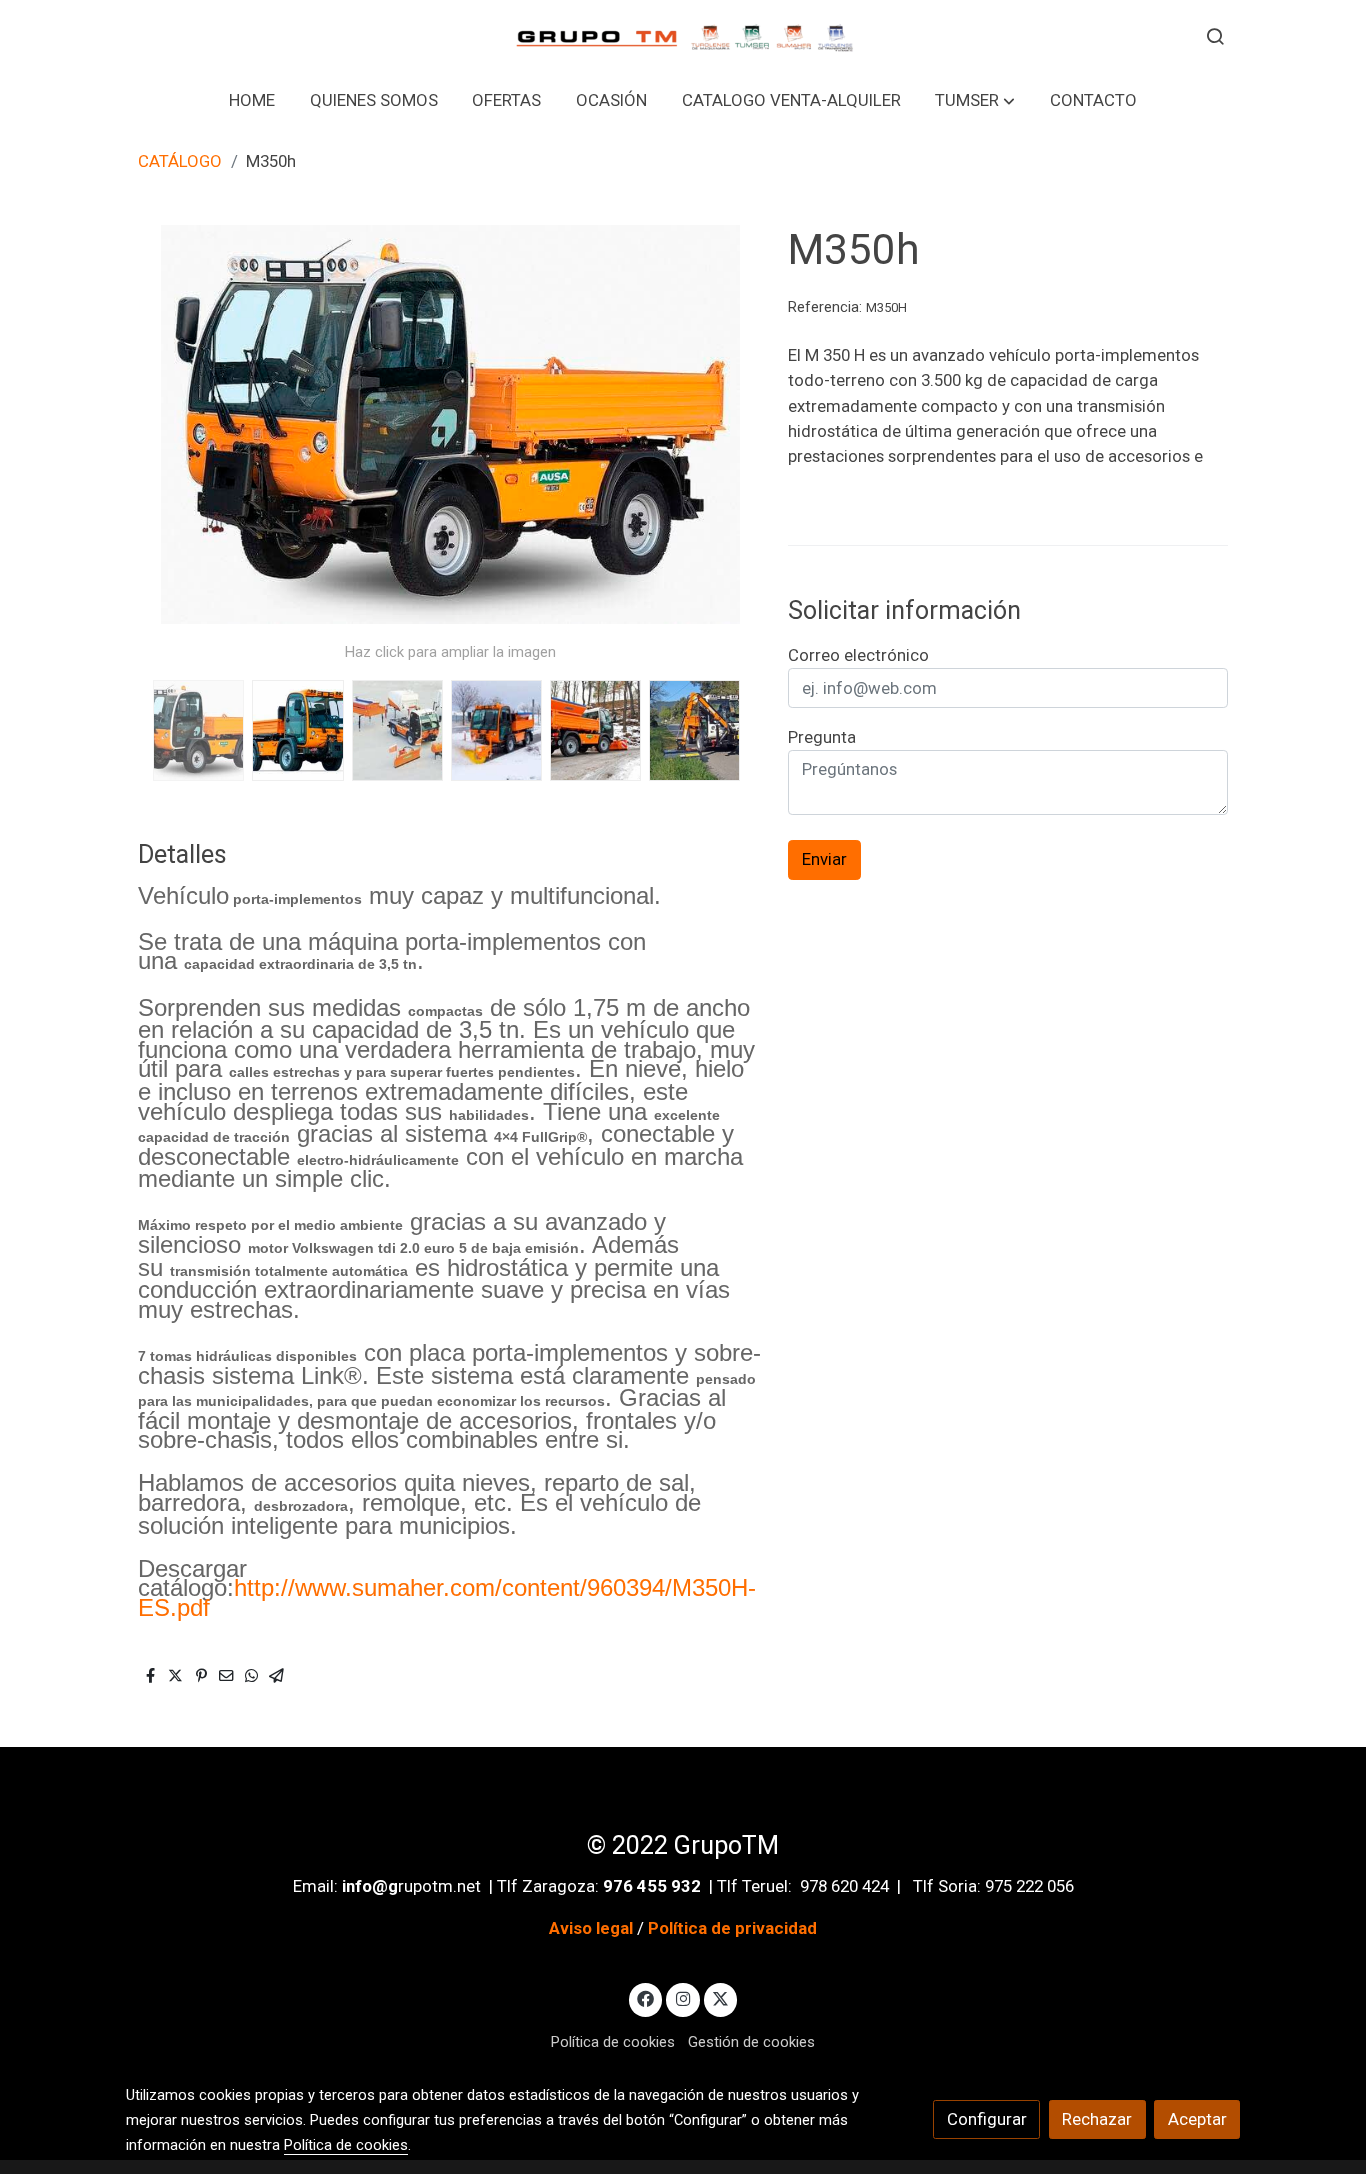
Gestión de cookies (751, 2042)
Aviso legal (591, 1928)
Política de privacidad (732, 1928)
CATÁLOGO (180, 161)
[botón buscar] (1215, 36)
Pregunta (822, 737)
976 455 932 (652, 1886)
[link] (683, 35)
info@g (370, 1886)
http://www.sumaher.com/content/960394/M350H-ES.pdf (447, 1598)
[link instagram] (683, 1997)
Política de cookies (613, 2042)
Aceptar (1197, 2119)
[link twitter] (721, 1997)
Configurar (987, 2119)
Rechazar (1097, 2119)
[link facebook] (646, 1997)
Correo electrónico (858, 655)
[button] (975, 100)
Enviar (824, 860)
